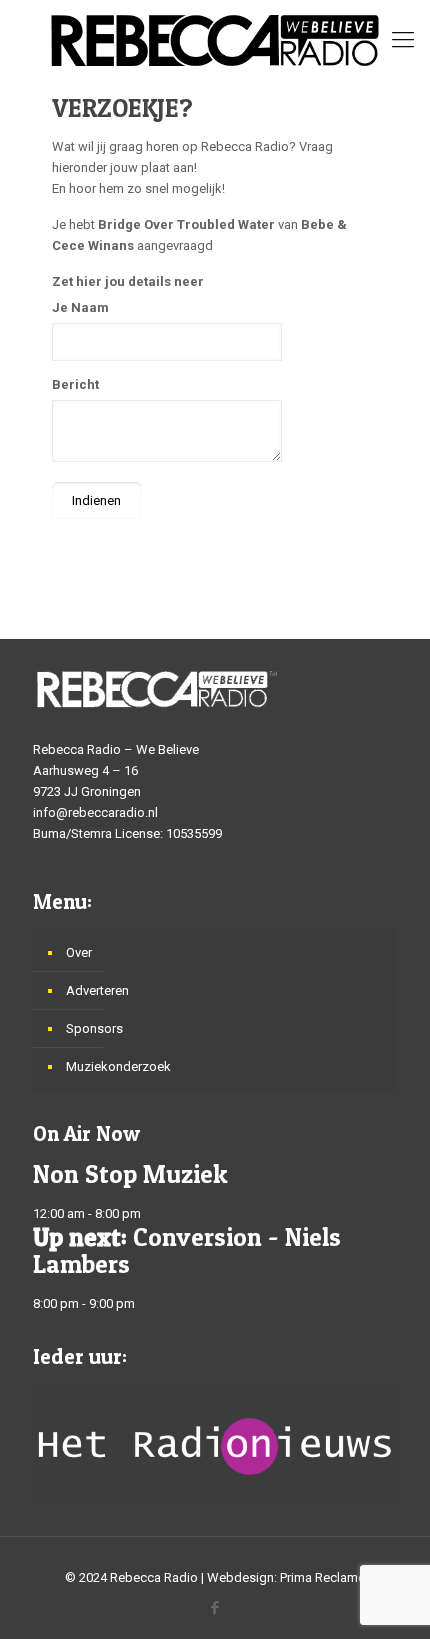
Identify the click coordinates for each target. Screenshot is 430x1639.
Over (79, 952)
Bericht (75, 384)
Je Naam (80, 307)
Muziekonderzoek (118, 1066)
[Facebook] (215, 1608)
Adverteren (97, 990)
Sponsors (94, 1028)
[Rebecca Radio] (215, 40)
